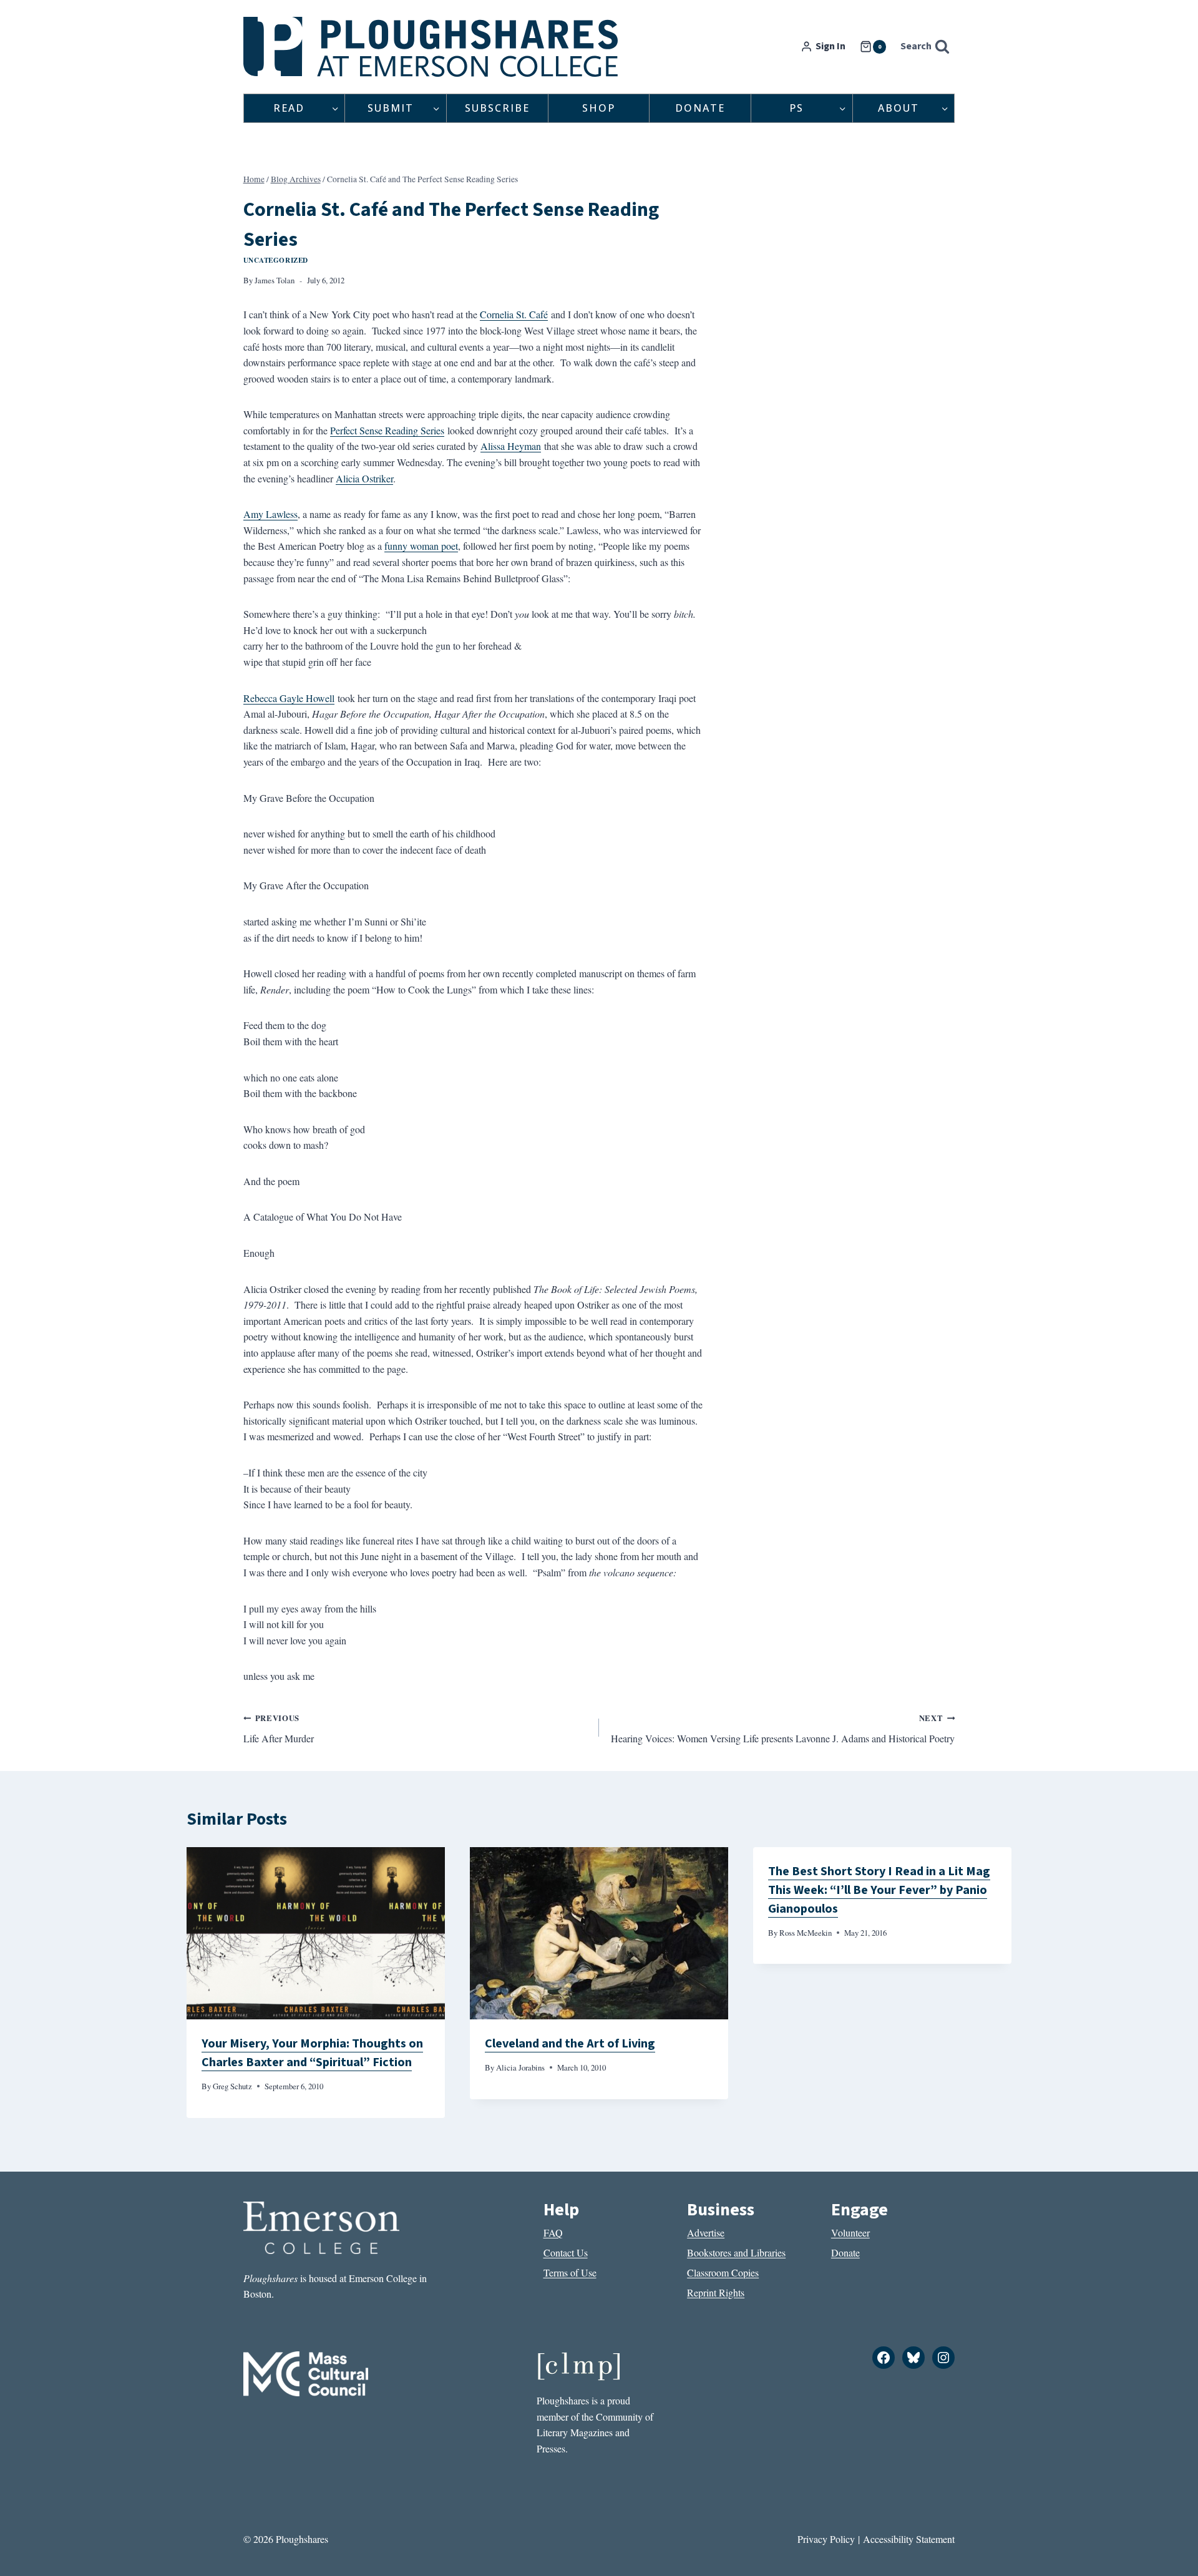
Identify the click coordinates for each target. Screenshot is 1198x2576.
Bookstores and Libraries (736, 2252)
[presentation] (316, 1933)
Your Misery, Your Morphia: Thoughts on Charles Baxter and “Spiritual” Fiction (312, 2053)
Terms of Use (570, 2272)
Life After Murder (279, 1729)
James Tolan (275, 280)
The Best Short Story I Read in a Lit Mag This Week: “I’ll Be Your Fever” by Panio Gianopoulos (879, 1890)
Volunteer (850, 2232)
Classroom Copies (723, 2272)
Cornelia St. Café (514, 314)
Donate (700, 108)
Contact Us (566, 2252)
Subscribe (497, 108)
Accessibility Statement (909, 2539)
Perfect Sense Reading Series (387, 430)
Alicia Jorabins (520, 2067)
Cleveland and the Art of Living (570, 2044)
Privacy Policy (826, 2539)
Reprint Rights (716, 2292)
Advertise (706, 2232)
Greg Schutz (232, 2086)
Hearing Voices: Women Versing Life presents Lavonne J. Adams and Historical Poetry (783, 1729)
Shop (599, 108)
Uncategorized (276, 260)
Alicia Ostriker (364, 478)
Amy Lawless (270, 514)
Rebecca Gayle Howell (289, 698)
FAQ (553, 2232)
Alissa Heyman (511, 446)
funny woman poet (421, 546)
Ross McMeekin (806, 1933)
